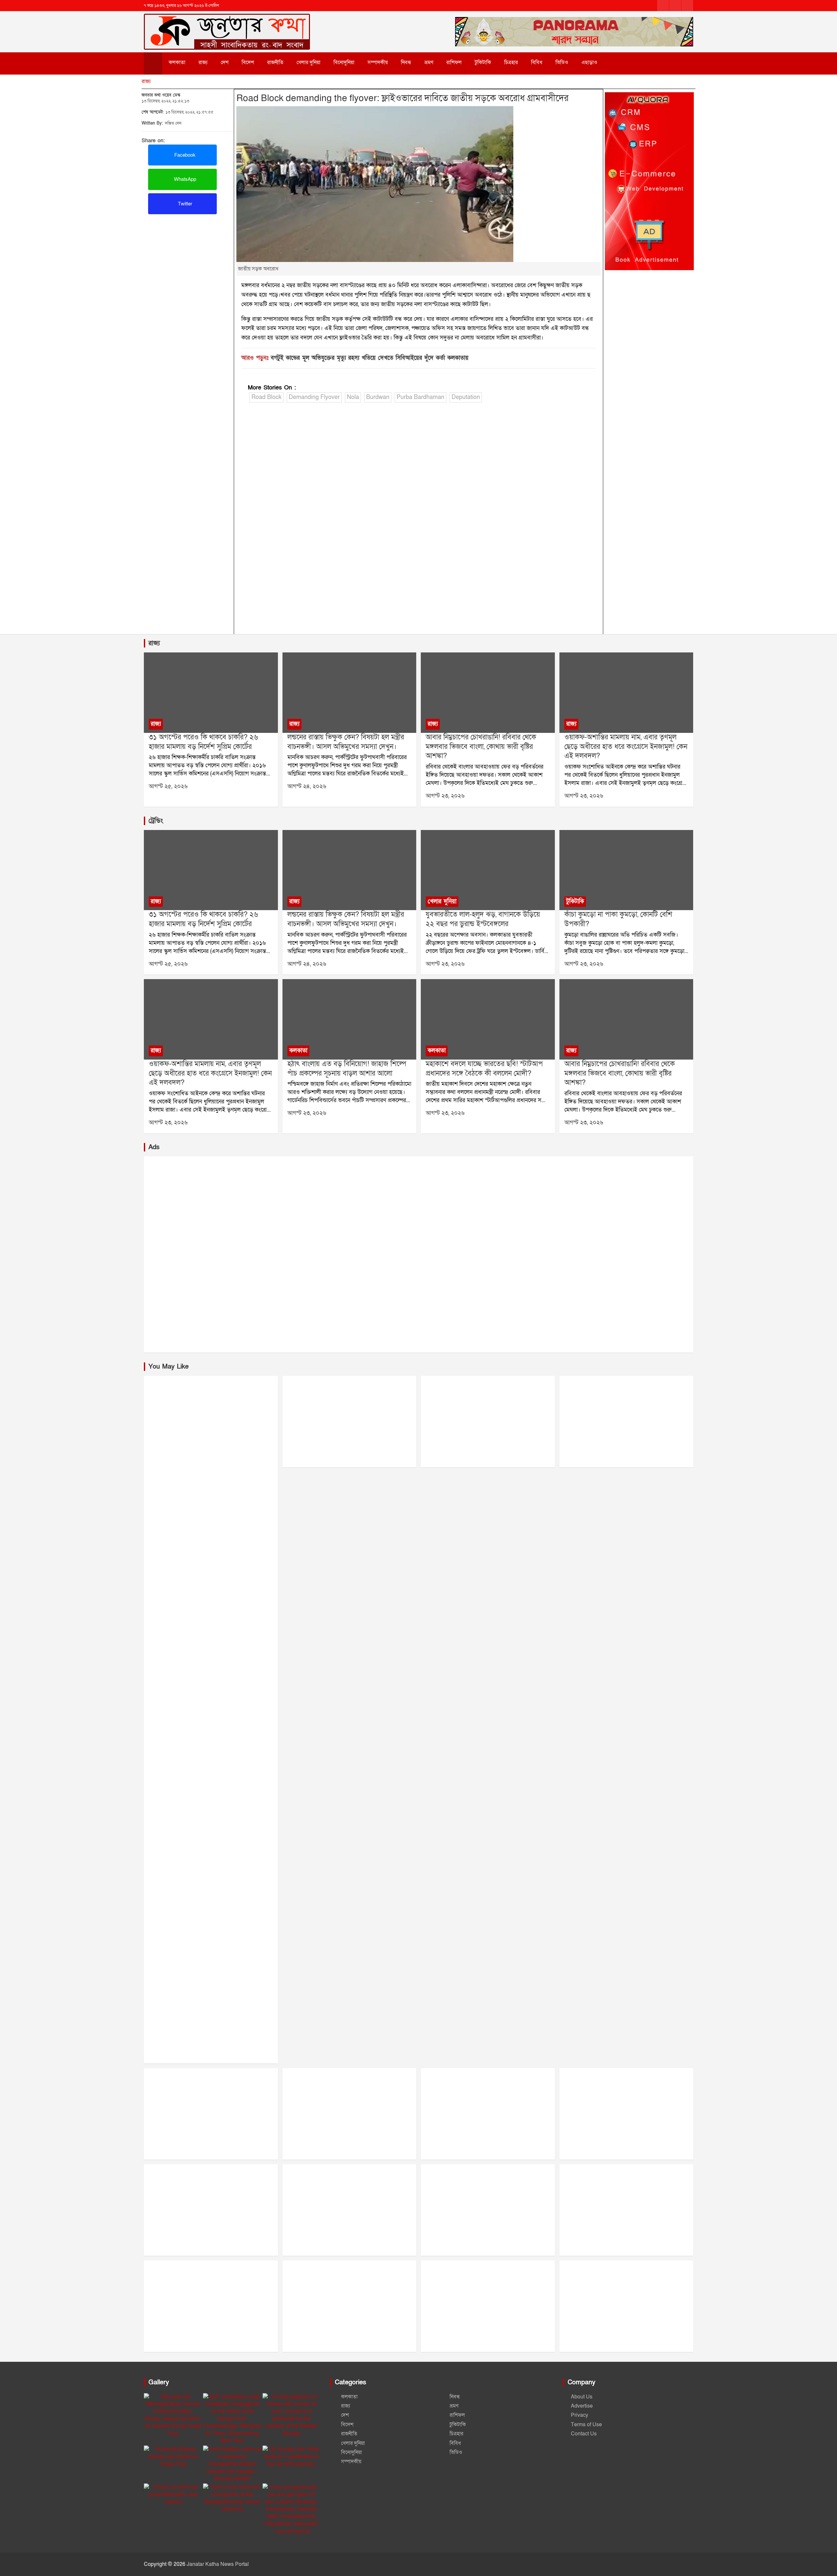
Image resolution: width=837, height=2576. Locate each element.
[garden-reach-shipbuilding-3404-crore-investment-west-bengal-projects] (349, 1020)
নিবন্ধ (406, 62)
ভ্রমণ (429, 62)
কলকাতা (177, 62)
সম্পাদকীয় (378, 62)
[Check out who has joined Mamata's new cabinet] (173, 2494)
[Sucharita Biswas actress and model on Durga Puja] (173, 2456)
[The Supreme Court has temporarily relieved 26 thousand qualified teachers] (211, 693)
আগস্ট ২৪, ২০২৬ (307, 786)
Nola (353, 397)
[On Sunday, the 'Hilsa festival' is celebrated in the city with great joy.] (291, 2456)
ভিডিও (562, 62)
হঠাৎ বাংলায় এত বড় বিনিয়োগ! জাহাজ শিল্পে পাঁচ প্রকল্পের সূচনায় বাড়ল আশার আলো (347, 1069)
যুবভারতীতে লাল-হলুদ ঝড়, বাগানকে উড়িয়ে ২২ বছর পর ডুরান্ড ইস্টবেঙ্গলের (483, 919)
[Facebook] (663, 6)
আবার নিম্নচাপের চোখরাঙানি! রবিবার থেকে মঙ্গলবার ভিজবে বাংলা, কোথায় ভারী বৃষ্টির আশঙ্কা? (481, 747)
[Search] (618, 62)
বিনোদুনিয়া (344, 62)
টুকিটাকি (483, 62)
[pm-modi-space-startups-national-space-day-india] (488, 1020)
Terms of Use (586, 2425)
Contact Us (584, 2434)
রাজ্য (203, 62)
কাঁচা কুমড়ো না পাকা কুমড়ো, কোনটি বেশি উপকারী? (618, 919)
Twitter (184, 204)
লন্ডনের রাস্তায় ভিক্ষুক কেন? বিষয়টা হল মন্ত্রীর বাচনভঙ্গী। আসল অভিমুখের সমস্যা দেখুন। (346, 742)
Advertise (582, 2406)
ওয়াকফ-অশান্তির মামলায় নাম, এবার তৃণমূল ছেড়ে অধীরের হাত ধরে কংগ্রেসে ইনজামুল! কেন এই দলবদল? (626, 747)
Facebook (184, 155)
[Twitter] (675, 6)
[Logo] (227, 22)
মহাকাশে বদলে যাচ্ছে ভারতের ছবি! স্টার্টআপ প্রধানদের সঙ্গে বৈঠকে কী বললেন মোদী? (484, 1069)
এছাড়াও (589, 62)
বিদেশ (248, 62)
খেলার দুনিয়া (308, 62)
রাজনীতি (275, 62)
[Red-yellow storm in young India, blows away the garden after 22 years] (488, 870)
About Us (582, 2397)
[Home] (153, 63)
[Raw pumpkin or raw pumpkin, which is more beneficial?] (626, 870)
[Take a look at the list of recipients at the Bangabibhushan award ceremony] (232, 2498)
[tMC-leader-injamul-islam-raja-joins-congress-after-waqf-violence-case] (626, 693)
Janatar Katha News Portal (218, 2564)
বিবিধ (537, 62)
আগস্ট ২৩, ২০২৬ (445, 796)
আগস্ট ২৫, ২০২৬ (168, 786)
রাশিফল (454, 62)
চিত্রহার (511, 62)
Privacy (580, 2415)
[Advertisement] (188, 263)
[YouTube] (687, 6)
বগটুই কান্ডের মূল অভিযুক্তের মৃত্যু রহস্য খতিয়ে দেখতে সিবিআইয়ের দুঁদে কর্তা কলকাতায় (370, 358)
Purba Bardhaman (420, 397)
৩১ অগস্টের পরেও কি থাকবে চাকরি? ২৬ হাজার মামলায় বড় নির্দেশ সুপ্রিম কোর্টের (203, 742)
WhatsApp (184, 179)
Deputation (466, 397)
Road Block (266, 397)
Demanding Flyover (314, 397)
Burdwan (378, 397)
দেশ (225, 62)
